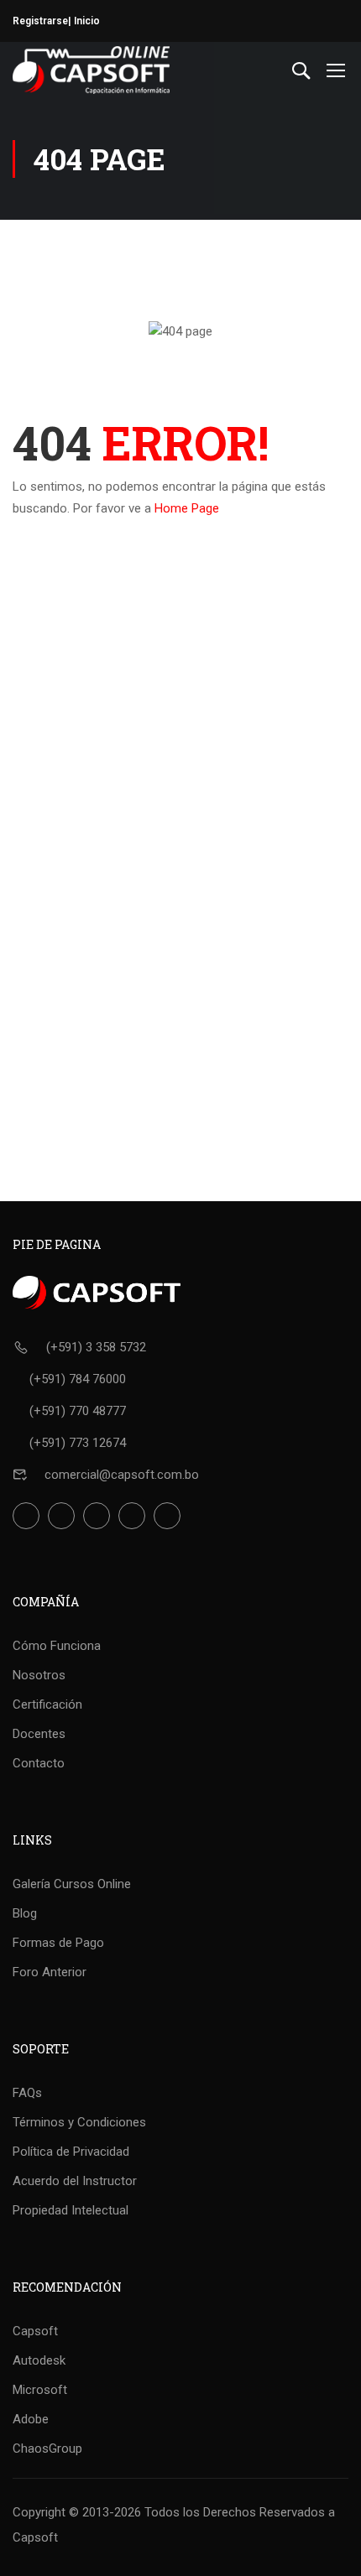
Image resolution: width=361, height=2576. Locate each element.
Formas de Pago (58, 1943)
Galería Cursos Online (72, 1884)
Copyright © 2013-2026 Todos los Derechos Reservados (169, 2512)
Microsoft (40, 2390)
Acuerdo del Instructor (75, 2181)
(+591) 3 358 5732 (96, 1347)
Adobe (31, 2419)
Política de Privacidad (71, 2152)
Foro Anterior (50, 1972)
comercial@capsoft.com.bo (122, 1475)
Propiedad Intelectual (71, 2210)
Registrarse (40, 21)
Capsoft (35, 2331)
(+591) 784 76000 (78, 1379)
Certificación (47, 1704)
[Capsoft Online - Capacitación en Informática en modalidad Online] (91, 70)
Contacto (39, 1763)
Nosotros (39, 1675)
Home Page (187, 508)
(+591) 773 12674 (78, 1443)
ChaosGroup (47, 2449)
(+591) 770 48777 (78, 1411)
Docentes (39, 1734)
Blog (25, 1913)
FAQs (27, 2093)
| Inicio (84, 21)
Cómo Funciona (57, 1646)
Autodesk (39, 2360)
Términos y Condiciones (79, 2122)
